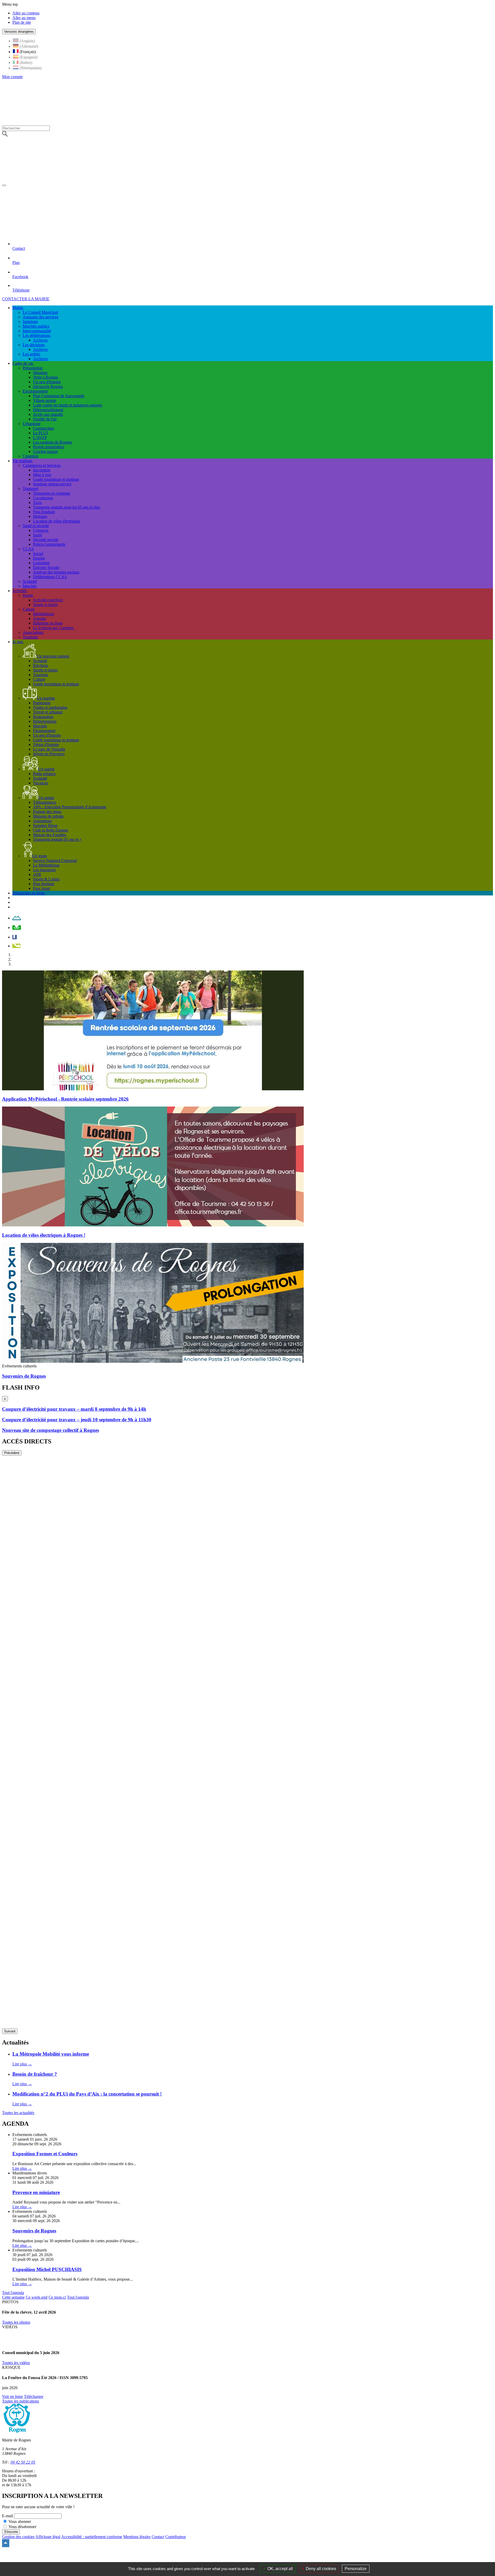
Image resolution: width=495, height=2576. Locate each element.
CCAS (28, 549)
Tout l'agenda (13, 2293)
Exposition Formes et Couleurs (45, 2154)
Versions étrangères (19, 32)
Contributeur (176, 2537)
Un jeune (39, 856)
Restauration (43, 717)
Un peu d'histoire (47, 382)
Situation (40, 373)
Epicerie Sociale (46, 567)
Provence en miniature (36, 2192)
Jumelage (30, 322)
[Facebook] (15, 937)
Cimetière (31, 456)
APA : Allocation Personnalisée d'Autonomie (70, 807)
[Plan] (17, 928)
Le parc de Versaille (49, 749)
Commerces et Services (42, 465)
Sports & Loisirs (46, 879)
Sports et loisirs (45, 605)
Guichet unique (46, 451)
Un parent (46, 769)
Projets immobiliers (49, 447)
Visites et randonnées (50, 707)
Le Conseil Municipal (40, 312)
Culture (29, 609)
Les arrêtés (31, 354)
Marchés (30, 586)
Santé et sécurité (36, 526)
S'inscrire (11, 2532)
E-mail (7, 2516)
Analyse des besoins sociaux (56, 572)
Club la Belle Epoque (51, 830)
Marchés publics (36, 326)
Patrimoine (42, 703)
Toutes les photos (16, 2322)
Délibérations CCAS (50, 577)
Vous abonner (20, 2521)
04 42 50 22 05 (23, 2462)
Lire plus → (22, 2064)
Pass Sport (42, 888)
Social (38, 554)
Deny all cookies (320, 2569)
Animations (42, 821)
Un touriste (46, 698)
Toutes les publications (20, 2401)
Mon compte (12, 77)
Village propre (45, 400)
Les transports (44, 870)
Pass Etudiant (44, 512)
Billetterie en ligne (48, 623)
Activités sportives (48, 600)
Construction (43, 428)
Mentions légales (137, 2537)
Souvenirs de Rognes (24, 1376)
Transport (30, 489)
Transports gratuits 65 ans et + (57, 839)
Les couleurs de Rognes (52, 442)
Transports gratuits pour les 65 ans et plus (67, 507)
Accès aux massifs (48, 414)
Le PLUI (40, 433)
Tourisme (30, 637)
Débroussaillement (48, 410)
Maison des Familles (50, 835)
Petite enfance (44, 774)
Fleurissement (44, 731)
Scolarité (30, 581)
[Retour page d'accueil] (160, 184)
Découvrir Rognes (48, 387)
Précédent (12, 1453)
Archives (40, 340)
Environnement (35, 391)
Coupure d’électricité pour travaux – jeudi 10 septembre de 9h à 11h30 (77, 1420)
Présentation (33, 368)
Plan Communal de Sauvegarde (59, 396)
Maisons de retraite (48, 816)
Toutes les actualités (18, 2113)
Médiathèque (44, 614)
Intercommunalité (37, 331)
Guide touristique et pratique (56, 479)
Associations (33, 632)
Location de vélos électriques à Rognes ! (44, 1235)
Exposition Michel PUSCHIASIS (47, 2269)
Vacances (41, 783)
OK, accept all (280, 2569)
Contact (158, 2537)
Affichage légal (48, 2537)
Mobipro (40, 516)
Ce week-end (37, 2297)
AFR (37, 874)
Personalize (356, 2569)
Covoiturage (43, 498)
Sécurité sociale (46, 540)
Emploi (39, 558)
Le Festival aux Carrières (53, 628)
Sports (28, 595)
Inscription (42, 470)
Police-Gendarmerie (49, 544)
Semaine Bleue (45, 825)
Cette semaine (13, 2297)
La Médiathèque (46, 865)
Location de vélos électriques (57, 521)
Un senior (46, 798)
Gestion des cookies (18, 2537)
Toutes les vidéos (16, 2363)
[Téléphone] (16, 946)
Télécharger (34, 2396)
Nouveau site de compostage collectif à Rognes (51, 1430)
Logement (41, 563)
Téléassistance (45, 802)
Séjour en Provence (49, 754)
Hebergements (45, 721)
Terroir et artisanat (48, 712)
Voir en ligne (13, 2396)
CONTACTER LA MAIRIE (26, 299)
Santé (38, 535)
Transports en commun (52, 493)
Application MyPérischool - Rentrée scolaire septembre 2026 (65, 1099)
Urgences (41, 530)
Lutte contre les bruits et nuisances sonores (68, 405)
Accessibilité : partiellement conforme (92, 2537)
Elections (40, 665)
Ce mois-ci (57, 2297)
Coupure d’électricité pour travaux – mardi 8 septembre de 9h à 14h (74, 1409)
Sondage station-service (52, 484)
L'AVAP (40, 438)
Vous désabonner (22, 2527)
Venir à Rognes (46, 377)
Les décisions (34, 345)
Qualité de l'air (45, 419)
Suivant (10, 2031)
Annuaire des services (40, 317)
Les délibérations (36, 335)
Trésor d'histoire (46, 745)
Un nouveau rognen (53, 656)
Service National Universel (55, 861)
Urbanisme (32, 424)
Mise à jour (42, 475)
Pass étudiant (44, 884)
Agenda (39, 618)
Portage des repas (47, 812)
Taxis (37, 502)
